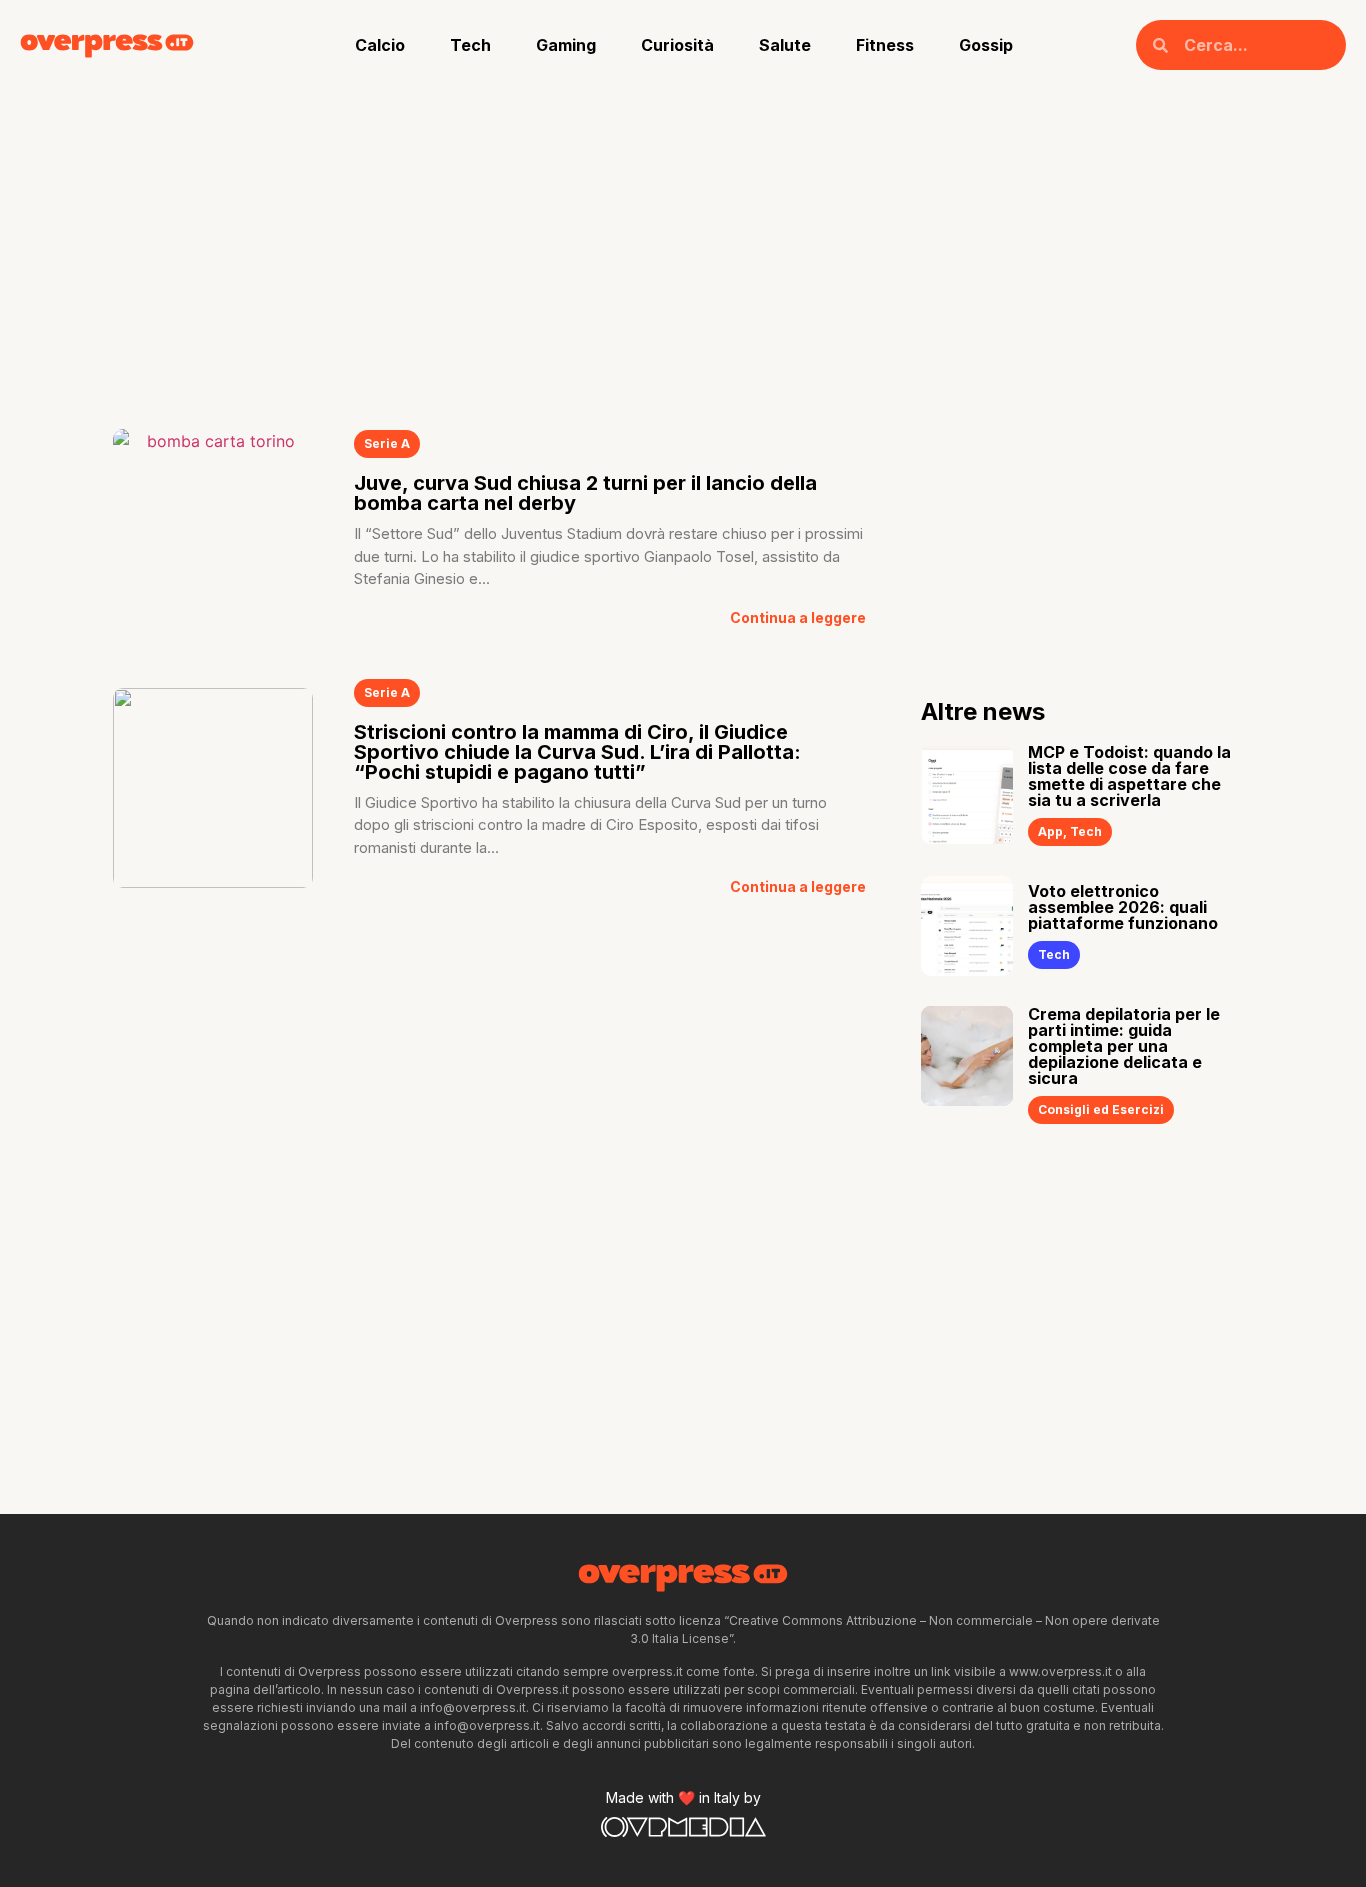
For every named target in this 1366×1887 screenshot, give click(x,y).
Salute (785, 45)
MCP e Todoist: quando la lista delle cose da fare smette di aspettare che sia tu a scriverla (1129, 776)
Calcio (380, 45)
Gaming (566, 45)
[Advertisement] (683, 240)
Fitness (885, 45)
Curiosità (677, 45)
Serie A (387, 443)
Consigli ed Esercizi (1101, 1109)
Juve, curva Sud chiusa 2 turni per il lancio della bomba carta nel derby (585, 493)
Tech (470, 45)
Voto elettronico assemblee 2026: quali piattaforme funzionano (1123, 907)
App (1050, 831)
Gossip (986, 45)
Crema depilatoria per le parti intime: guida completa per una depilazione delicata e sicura (1124, 1046)
